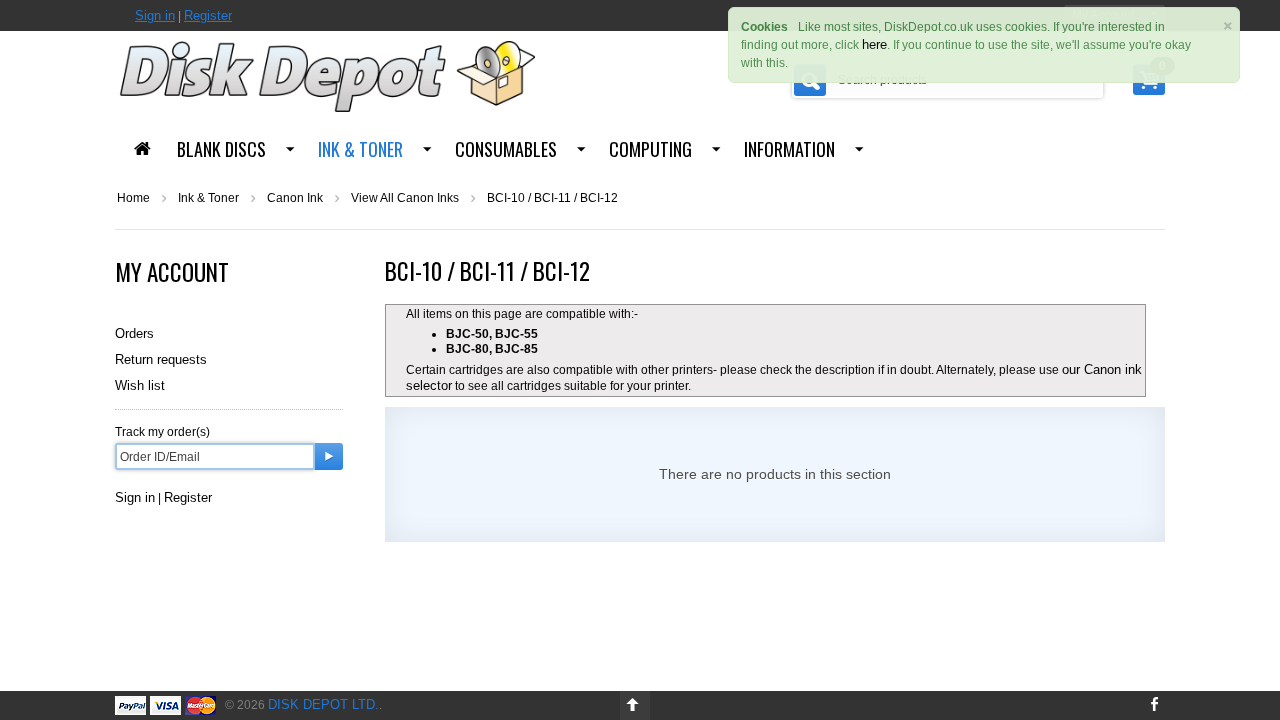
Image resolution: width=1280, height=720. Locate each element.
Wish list (140, 385)
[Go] (329, 456)
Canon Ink (295, 198)
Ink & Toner (360, 149)
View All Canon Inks (405, 198)
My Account (172, 272)
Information (789, 149)
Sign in (155, 15)
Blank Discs (221, 149)
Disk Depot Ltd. (323, 704)
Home (133, 198)
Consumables (506, 149)
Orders (134, 333)
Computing (650, 149)
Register (208, 15)
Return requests (161, 359)
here (874, 44)
